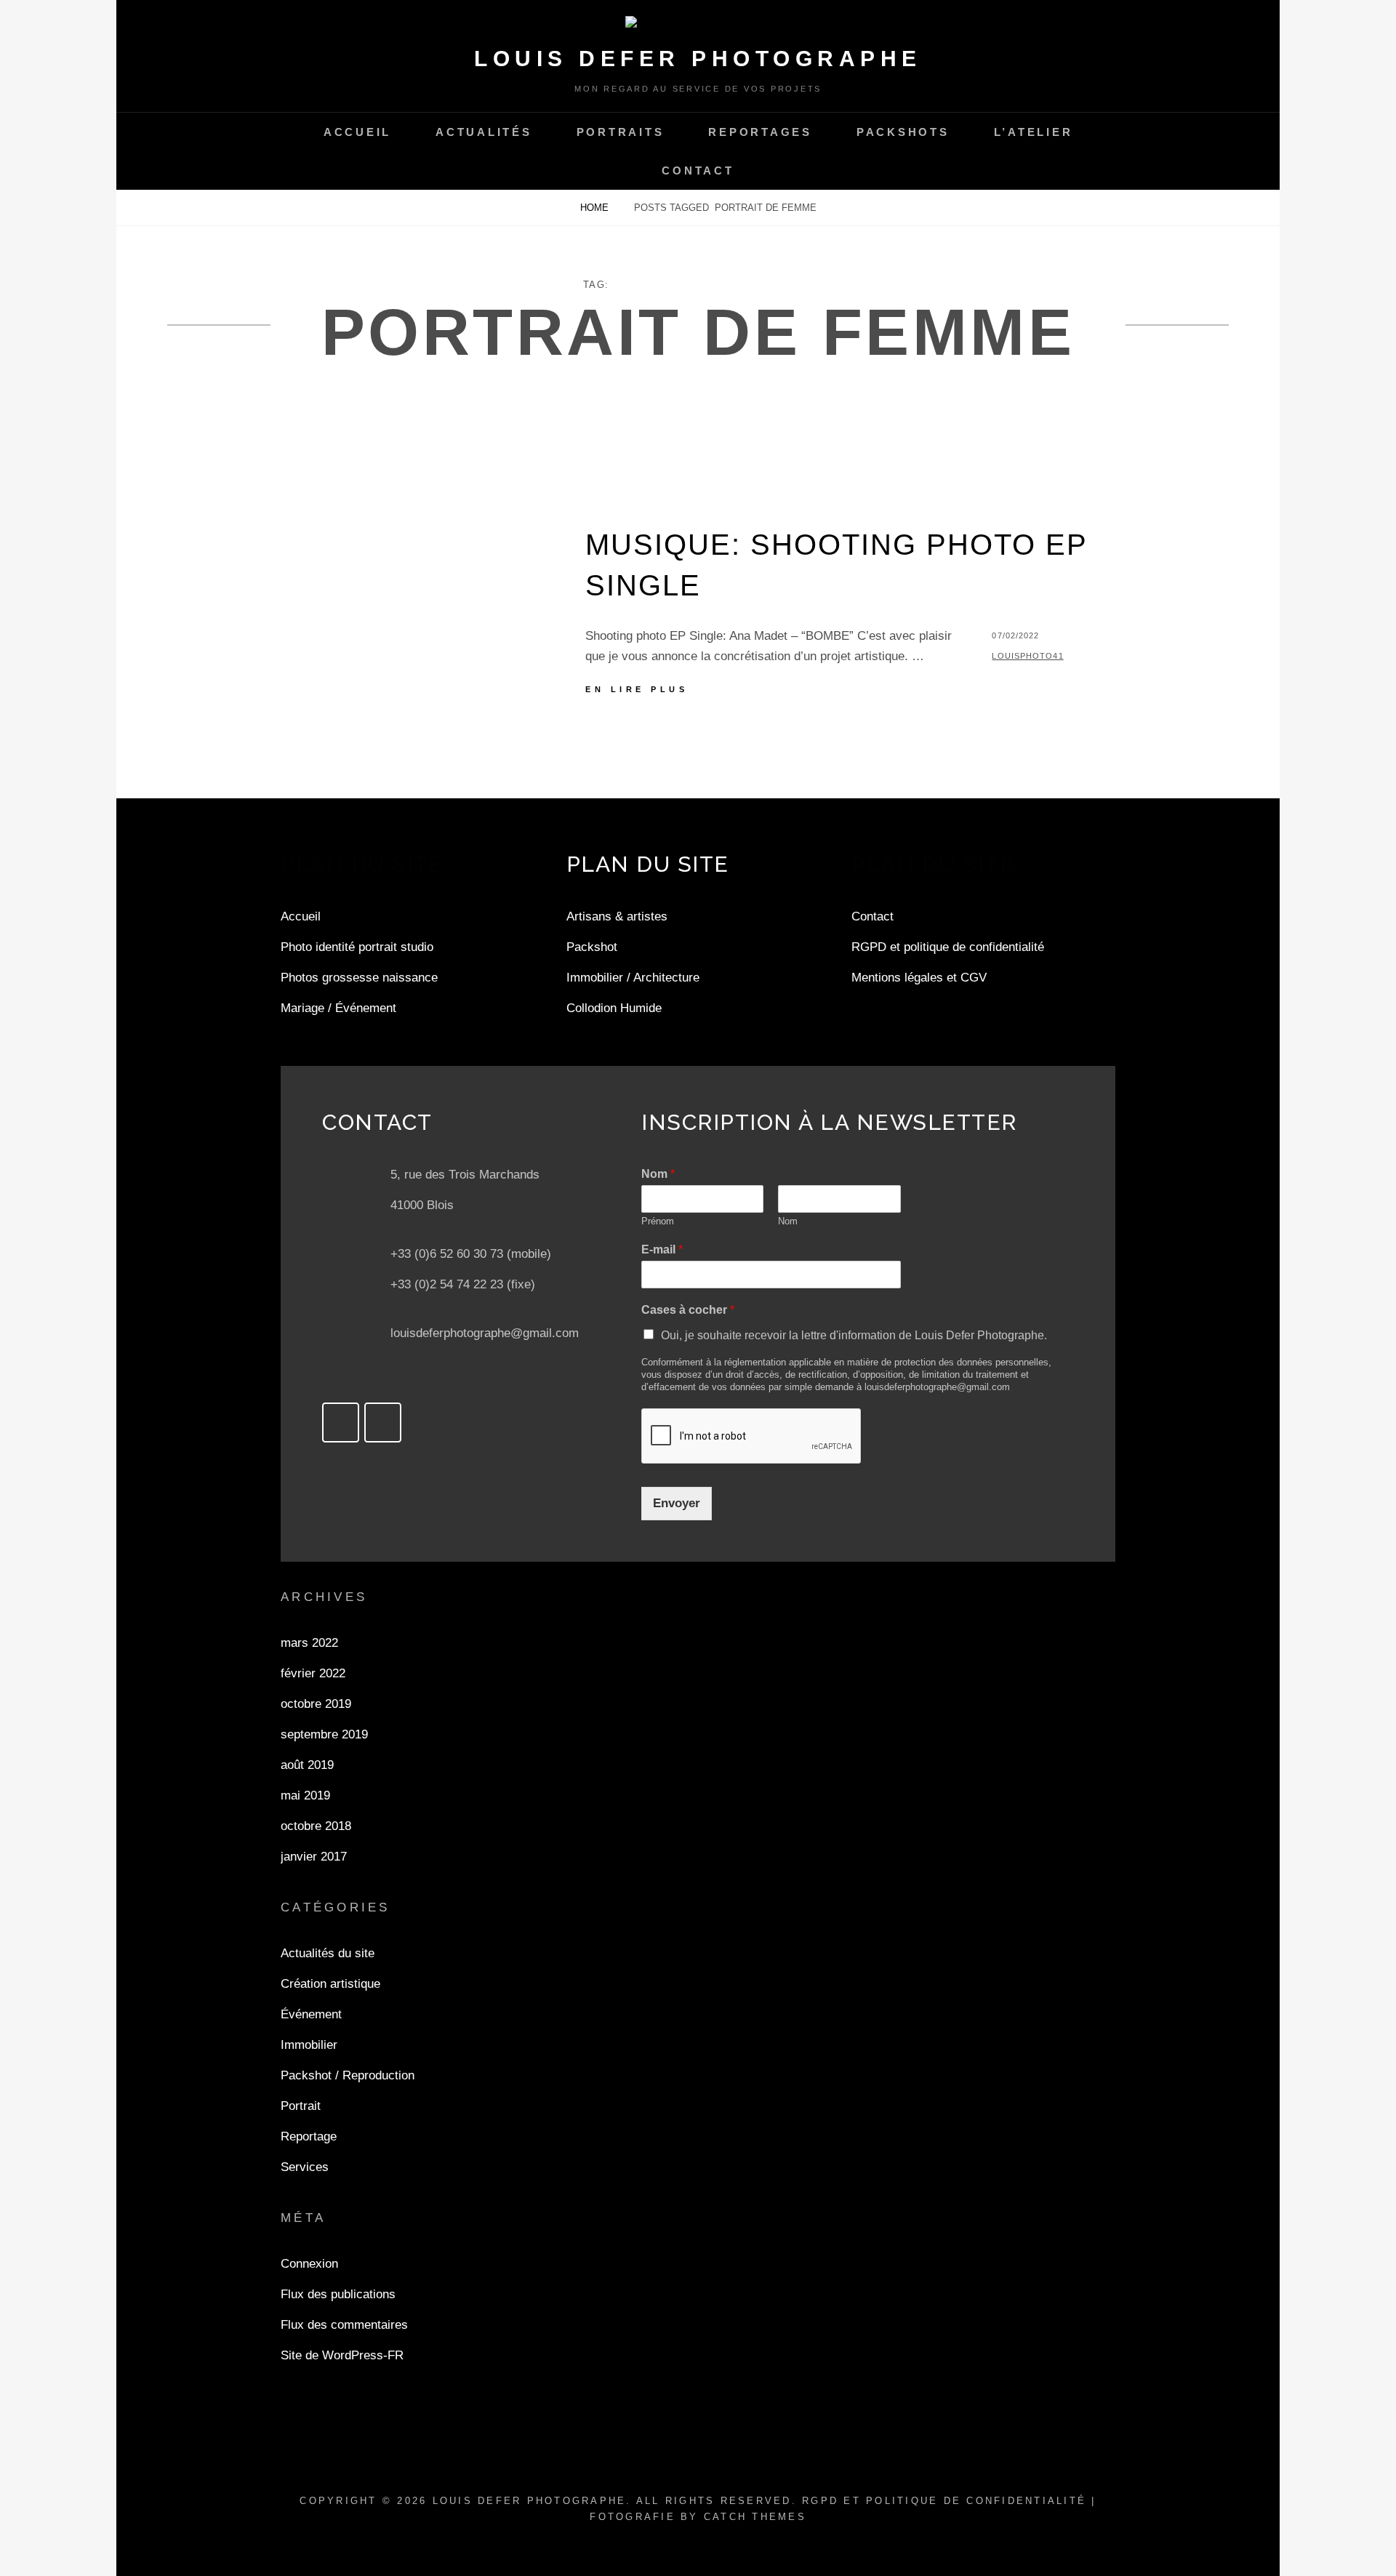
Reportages (760, 132)
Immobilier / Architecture (633, 978)
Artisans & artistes (617, 916)
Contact (698, 170)
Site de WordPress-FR (342, 2355)
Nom (658, 1174)
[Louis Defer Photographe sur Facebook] (341, 1423)
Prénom (658, 1221)
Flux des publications (338, 2294)
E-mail (662, 1249)
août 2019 (307, 1765)
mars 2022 (309, 1643)
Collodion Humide (614, 1008)
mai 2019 (305, 1795)
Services (305, 2167)
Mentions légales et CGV (919, 978)
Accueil (357, 132)
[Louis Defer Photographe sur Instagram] (383, 1423)
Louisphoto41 (1027, 656)
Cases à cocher (688, 1310)
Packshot (592, 947)
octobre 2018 (316, 1826)
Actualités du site (328, 1953)
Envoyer (677, 1503)
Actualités (484, 132)
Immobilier (309, 2045)
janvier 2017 (314, 1857)
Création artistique (330, 1984)
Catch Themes (755, 2517)
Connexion (309, 2264)
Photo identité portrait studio (357, 947)
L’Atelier (1034, 132)
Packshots (903, 132)
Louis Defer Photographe (698, 59)
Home (596, 208)
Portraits (621, 132)
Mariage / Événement (338, 1008)
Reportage (309, 2136)
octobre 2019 (316, 1704)
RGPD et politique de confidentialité (948, 947)
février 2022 (313, 1673)
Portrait (301, 2106)
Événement (311, 2014)
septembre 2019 (324, 1734)
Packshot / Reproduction (348, 2075)
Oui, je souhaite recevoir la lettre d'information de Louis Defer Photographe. (854, 1335)
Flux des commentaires (344, 2325)
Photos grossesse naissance (359, 978)
